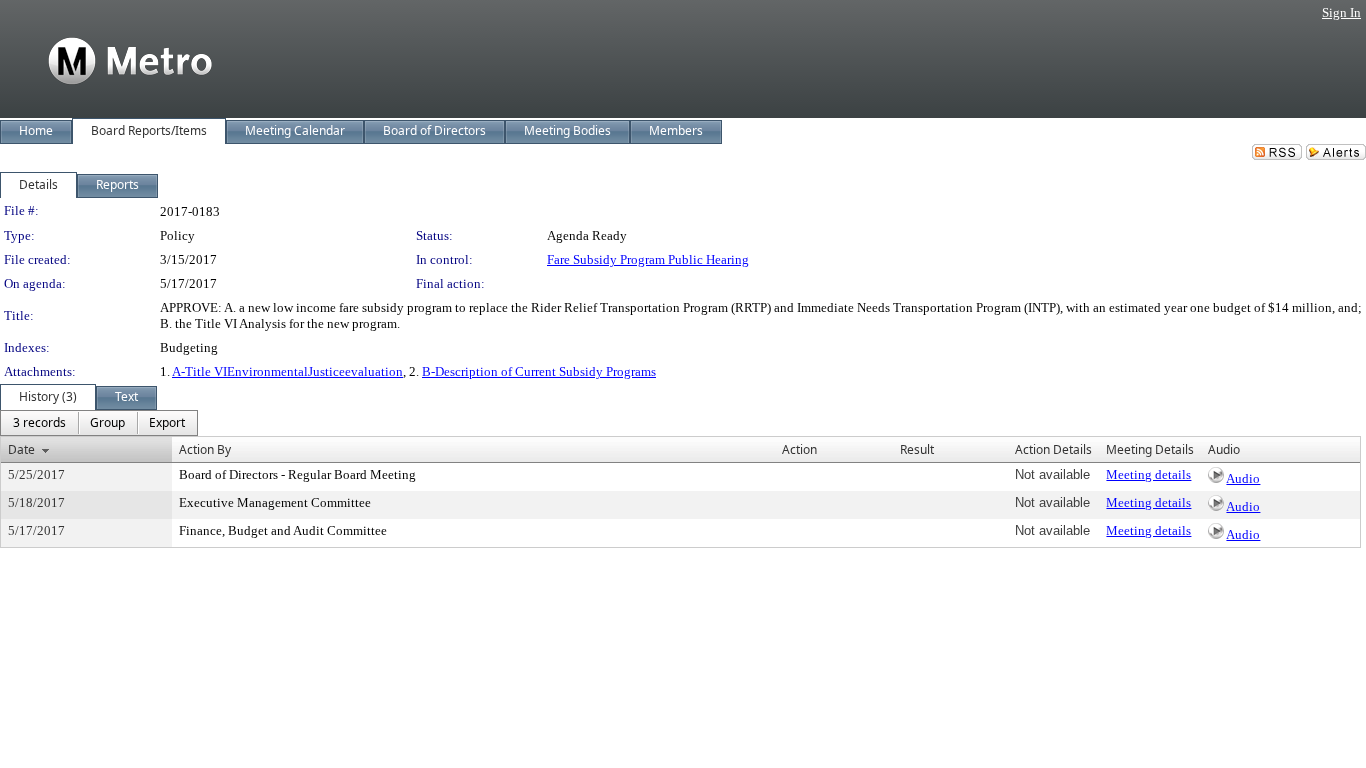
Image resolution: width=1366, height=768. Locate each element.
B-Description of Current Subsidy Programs (539, 371)
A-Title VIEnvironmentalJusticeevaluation (287, 371)
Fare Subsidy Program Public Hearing (648, 259)
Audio (1243, 478)
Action (799, 449)
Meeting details (1148, 474)
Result (917, 449)
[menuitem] (39, 423)
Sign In (1341, 12)
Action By (205, 449)
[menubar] (99, 423)
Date (21, 449)
